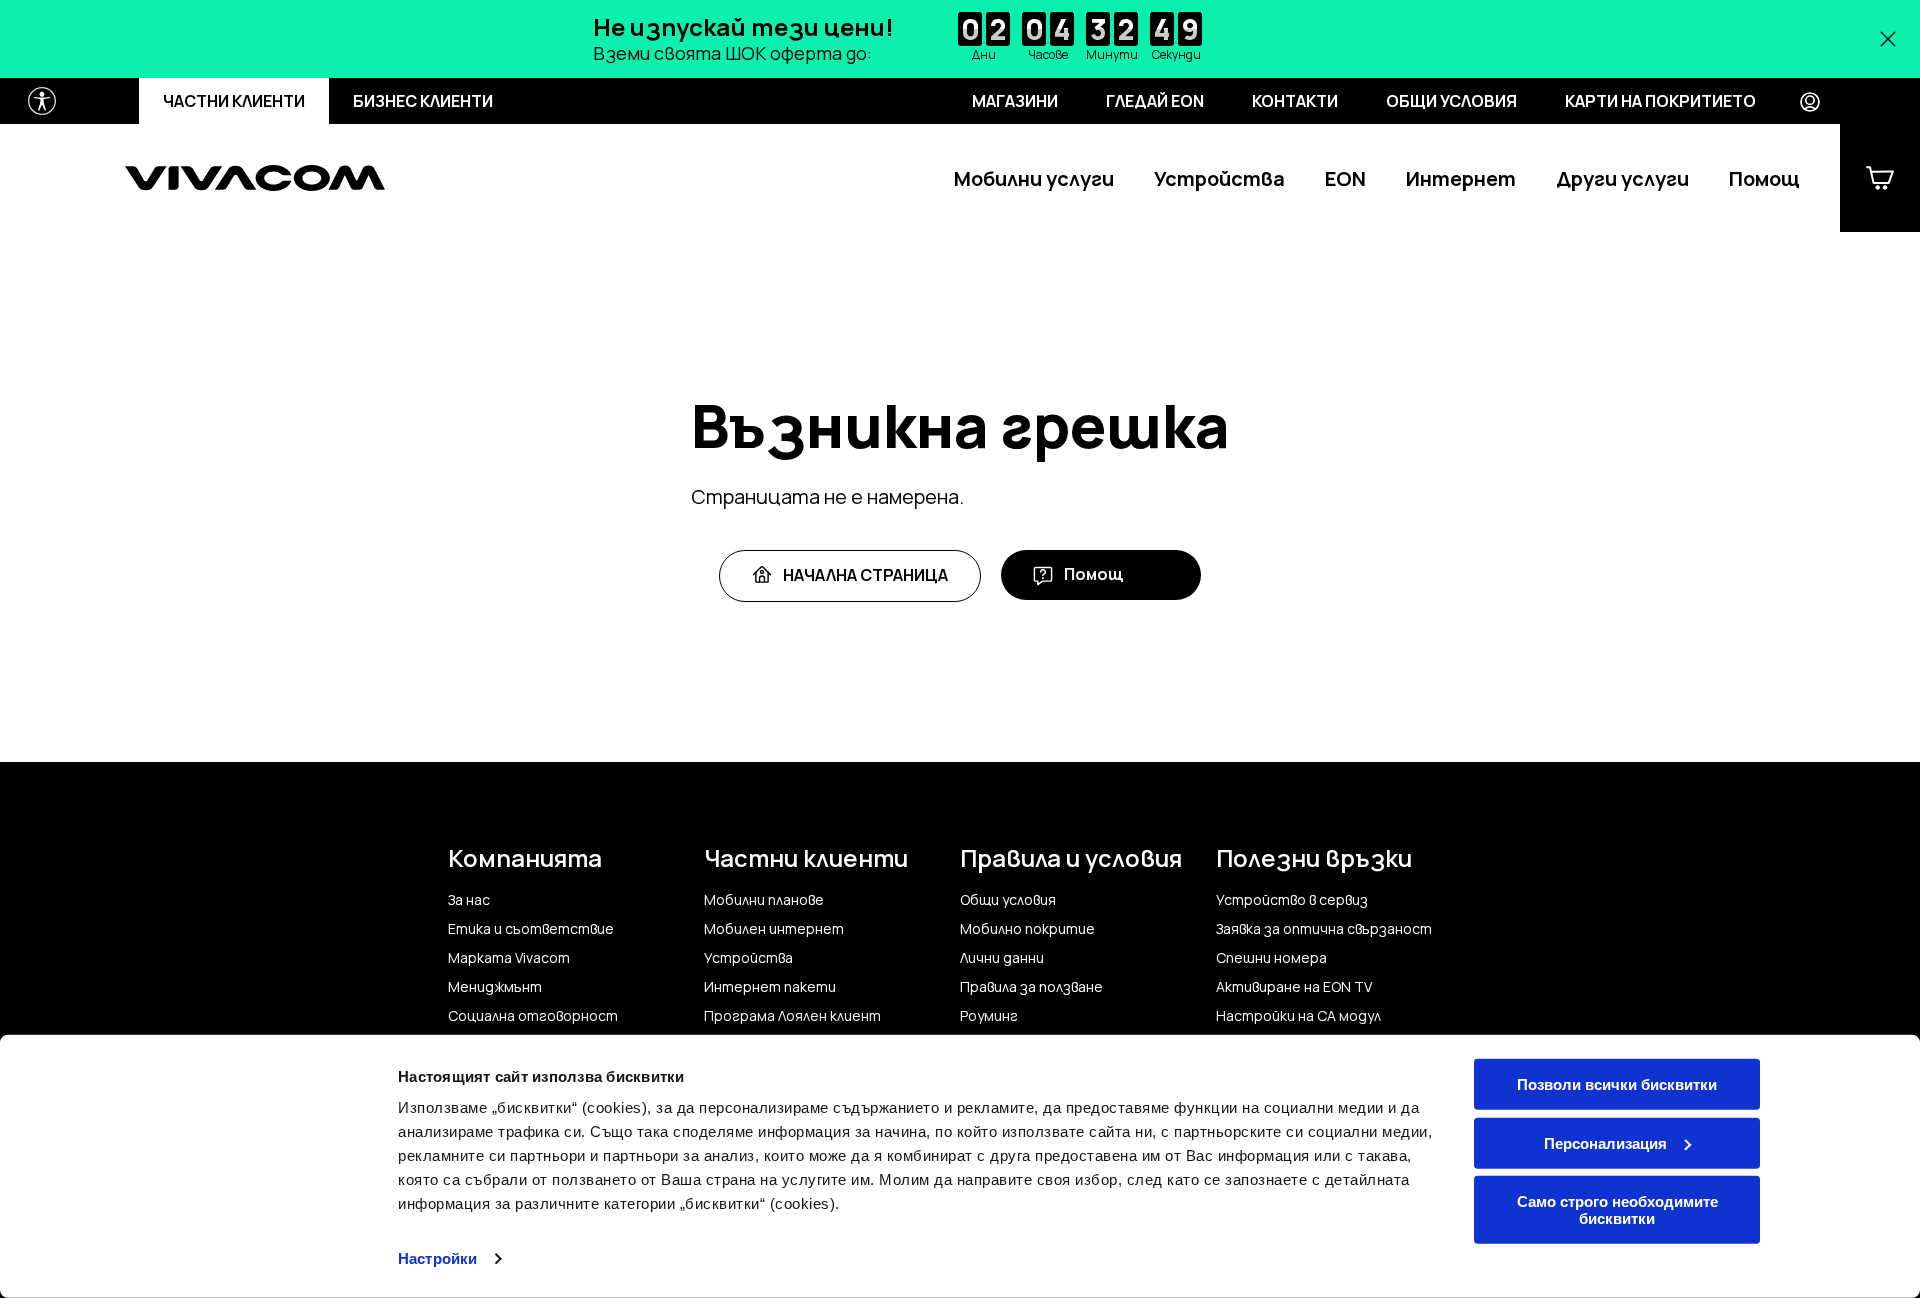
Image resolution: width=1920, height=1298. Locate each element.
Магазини (1015, 101)
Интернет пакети (770, 987)
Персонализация (1605, 1142)
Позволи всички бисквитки (1617, 1084)
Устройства (1219, 178)
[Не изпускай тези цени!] (960, 39)
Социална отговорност (533, 1016)
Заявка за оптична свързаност (1324, 929)
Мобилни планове (764, 900)
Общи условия (1451, 101)
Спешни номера (1271, 958)
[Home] (255, 178)
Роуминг (989, 1016)
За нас (469, 900)
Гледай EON (1155, 101)
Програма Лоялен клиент (792, 1016)
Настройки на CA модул (1298, 1016)
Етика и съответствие (531, 929)
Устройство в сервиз (1292, 900)
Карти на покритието (1660, 101)
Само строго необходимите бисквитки (1617, 1210)
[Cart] (1880, 178)
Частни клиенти (234, 101)
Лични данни (1002, 958)
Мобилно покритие (1027, 929)
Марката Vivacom (509, 958)
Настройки (437, 1258)
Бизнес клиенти (423, 101)
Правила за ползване (1031, 987)
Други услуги (1622, 178)
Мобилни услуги (1034, 178)
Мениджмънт (495, 987)
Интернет (1461, 178)
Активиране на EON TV (1294, 987)
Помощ (1764, 178)
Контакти (1295, 101)
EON (1345, 178)
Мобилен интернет (774, 929)
